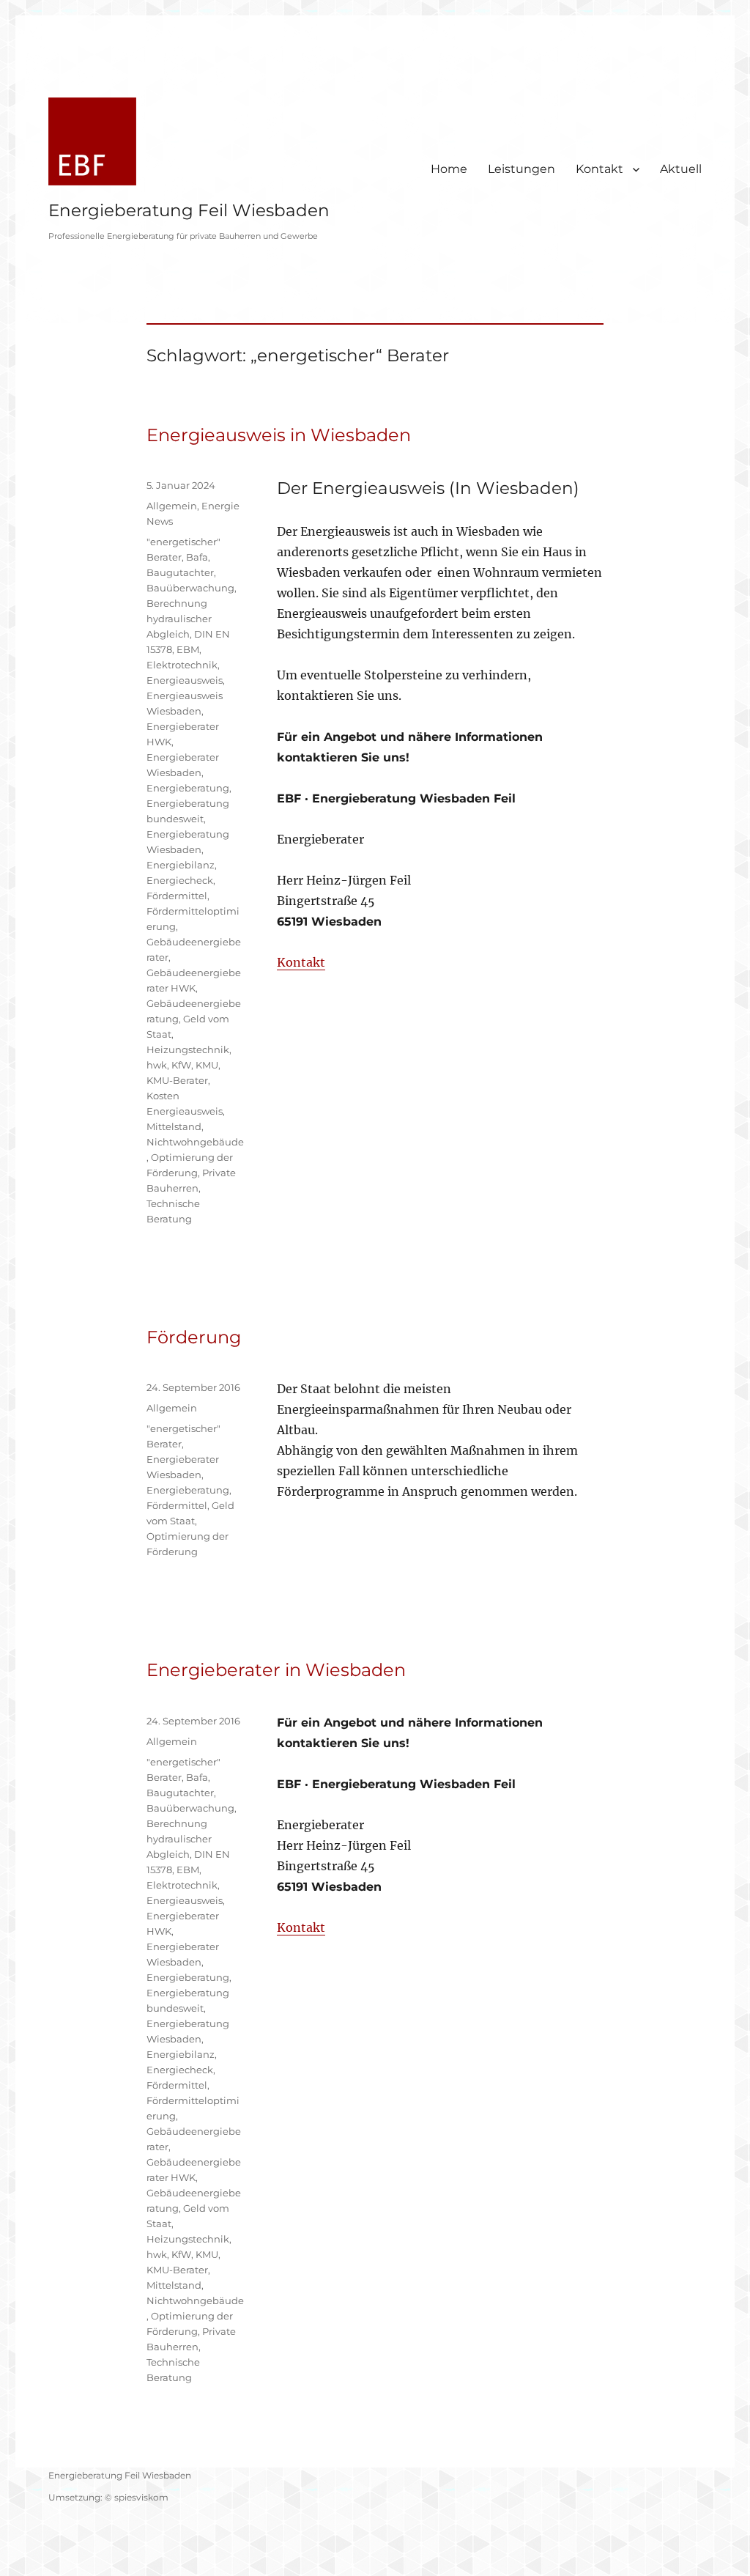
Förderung (194, 1337)
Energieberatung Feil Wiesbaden (189, 210)
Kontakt (599, 169)
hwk (157, 1065)
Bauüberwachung (190, 588)
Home (449, 169)
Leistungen (521, 169)
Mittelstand (174, 1126)
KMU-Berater (177, 1080)
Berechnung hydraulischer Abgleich (179, 619)
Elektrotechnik (182, 665)
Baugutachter (180, 572)
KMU (207, 1065)
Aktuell (681, 169)
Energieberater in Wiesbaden (276, 1670)
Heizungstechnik (188, 1049)
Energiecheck (180, 880)
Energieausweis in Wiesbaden (279, 435)
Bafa (197, 557)
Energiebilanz (181, 865)
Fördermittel (177, 896)
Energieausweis (185, 680)
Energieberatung (188, 788)
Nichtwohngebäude (195, 1142)
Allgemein (172, 506)
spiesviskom (141, 2497)
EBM (188, 649)
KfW (181, 1065)
